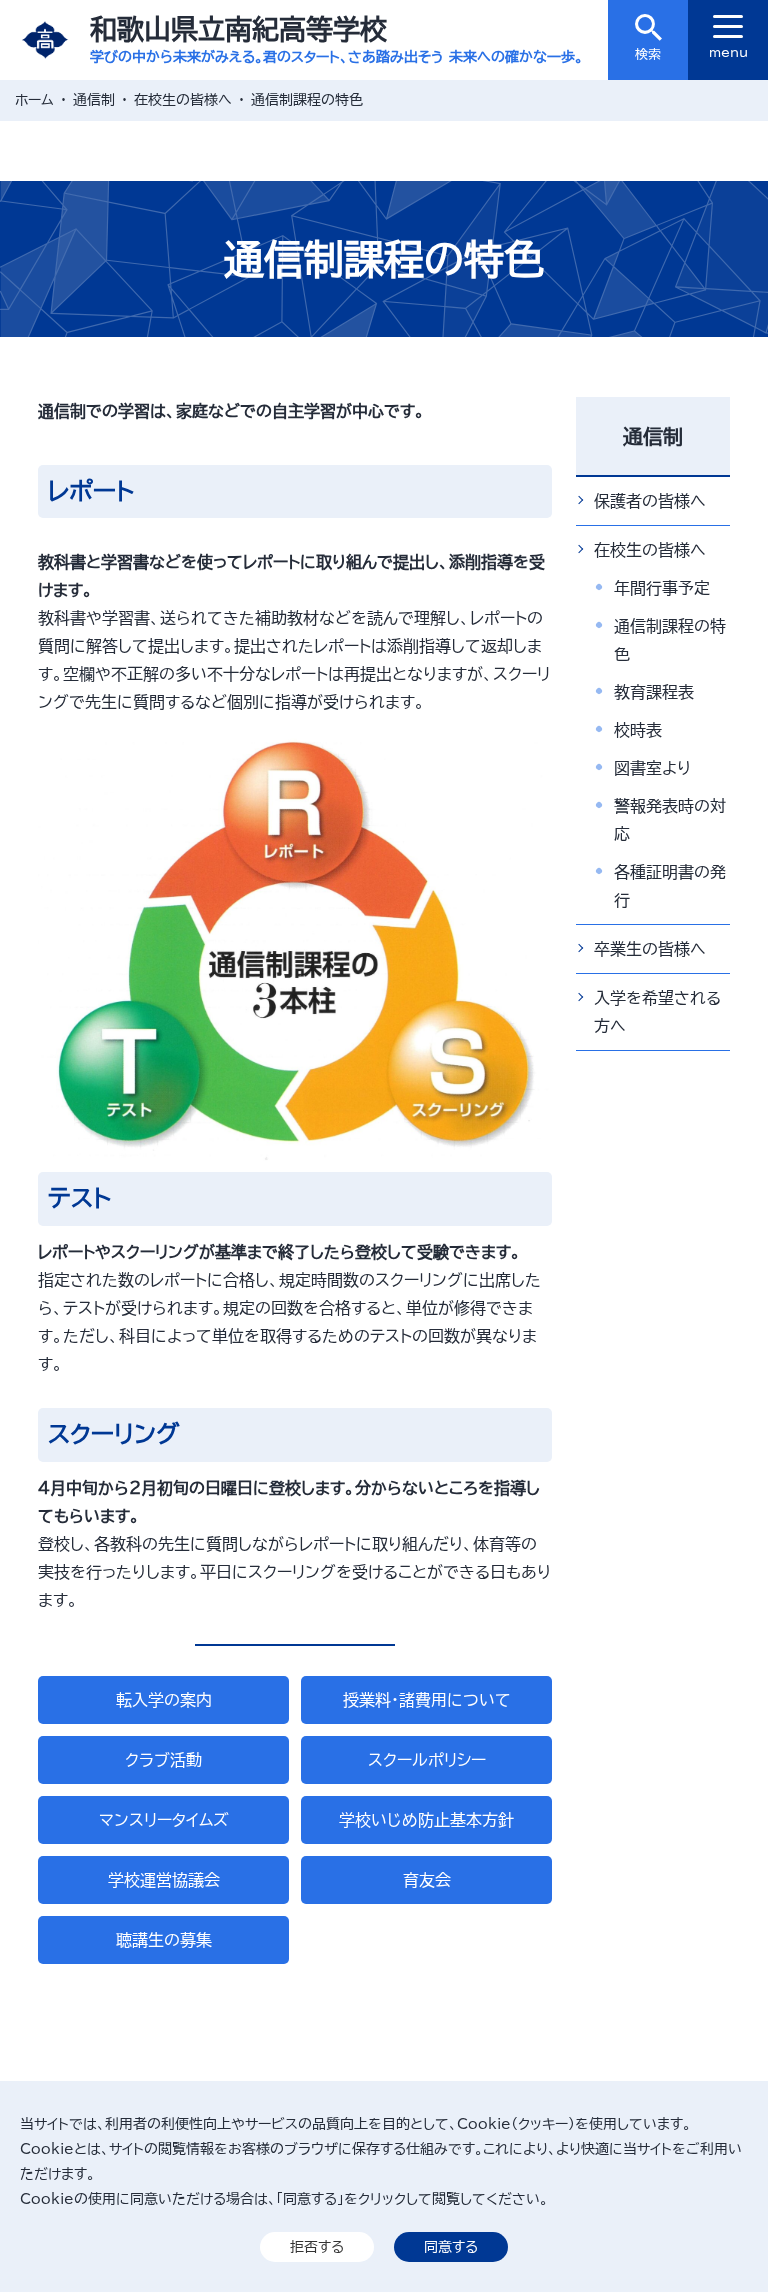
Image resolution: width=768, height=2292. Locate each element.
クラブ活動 (163, 1760)
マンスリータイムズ (164, 1820)
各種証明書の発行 (670, 886)
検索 (648, 54)
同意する (451, 2246)
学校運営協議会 (164, 1880)
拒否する (317, 2246)
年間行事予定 (662, 588)
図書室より (652, 768)
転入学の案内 (164, 1700)
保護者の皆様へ (650, 501)
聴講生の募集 (164, 1940)
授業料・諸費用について (427, 1700)
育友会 (427, 1880)
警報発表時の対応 (670, 820)
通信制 (653, 436)
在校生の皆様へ (650, 550)
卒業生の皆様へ (650, 949)
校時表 (638, 730)
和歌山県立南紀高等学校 (238, 28)
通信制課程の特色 (670, 640)
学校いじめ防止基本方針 (426, 1820)
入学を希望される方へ (657, 1012)
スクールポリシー (427, 1760)
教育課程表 (654, 692)
